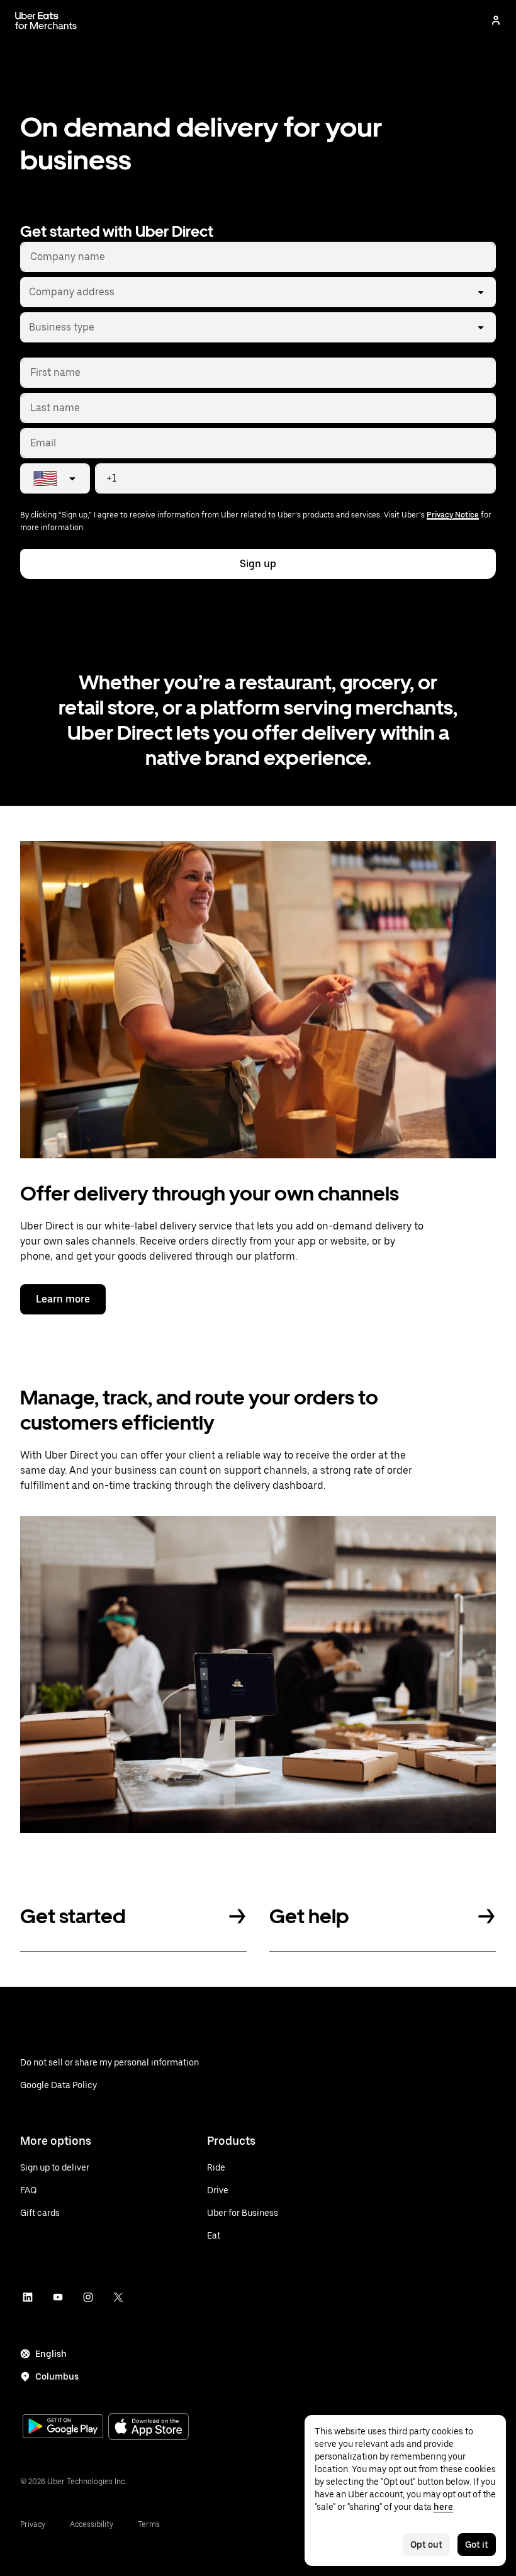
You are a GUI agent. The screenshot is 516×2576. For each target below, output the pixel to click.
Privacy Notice (453, 515)
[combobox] (28, 292)
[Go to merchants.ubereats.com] (46, 20)
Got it (477, 2545)
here (443, 2507)
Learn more (63, 1299)
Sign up (258, 564)
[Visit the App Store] (149, 2428)
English (51, 2354)
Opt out (426, 2545)
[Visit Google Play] (63, 2427)
